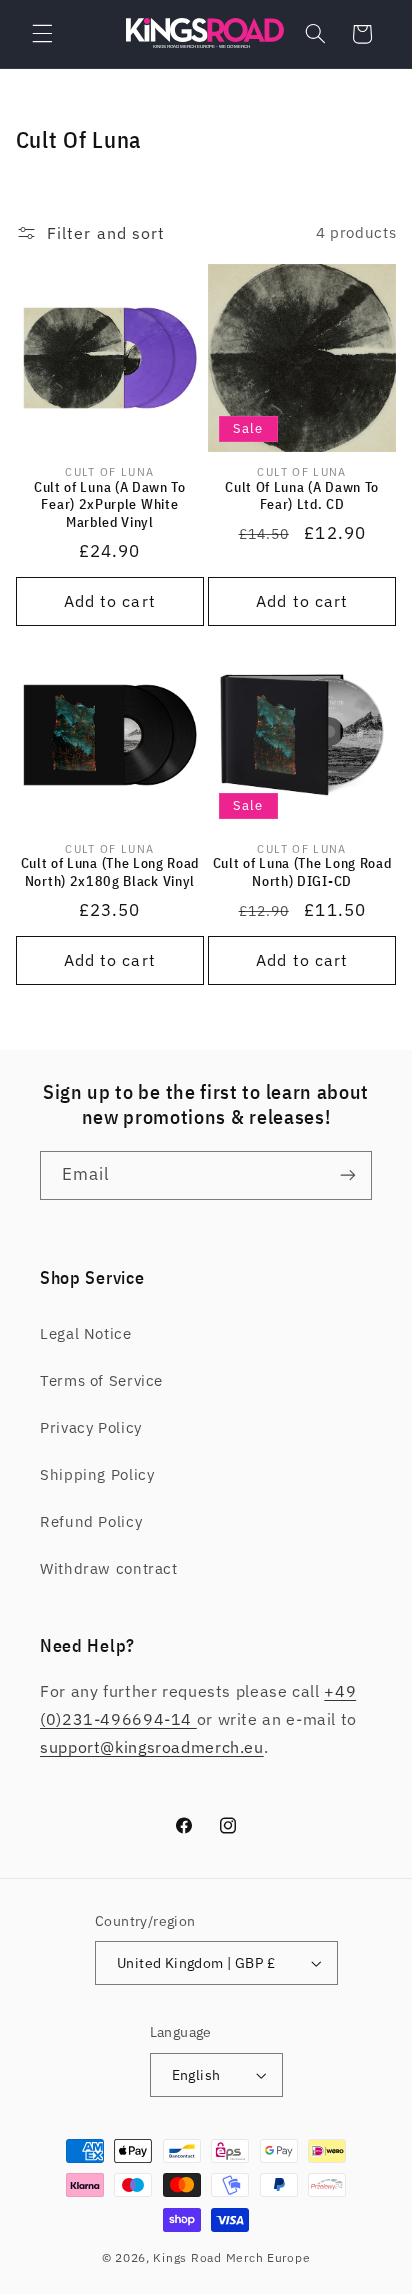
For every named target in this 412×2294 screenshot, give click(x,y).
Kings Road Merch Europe (231, 2257)
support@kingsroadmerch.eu (152, 1747)
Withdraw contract (109, 1568)
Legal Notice (86, 1333)
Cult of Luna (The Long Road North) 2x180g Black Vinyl (110, 872)
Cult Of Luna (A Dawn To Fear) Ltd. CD (302, 496)
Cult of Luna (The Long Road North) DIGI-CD (302, 872)
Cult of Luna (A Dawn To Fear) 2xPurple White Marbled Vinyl (110, 505)
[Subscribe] (348, 1175)
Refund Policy (91, 1521)
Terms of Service (101, 1380)
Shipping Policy (97, 1474)
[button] (42, 34)
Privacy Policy (91, 1427)
